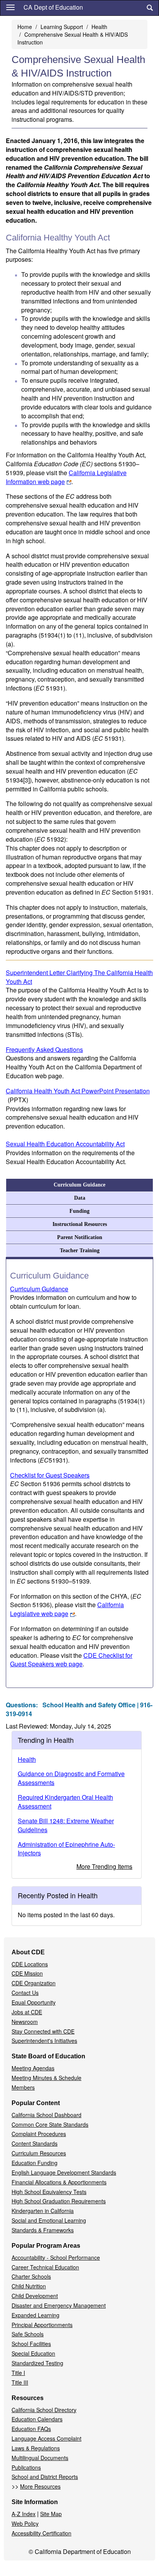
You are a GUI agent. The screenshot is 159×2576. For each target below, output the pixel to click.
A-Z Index (24, 2514)
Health (99, 27)
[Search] (150, 8)
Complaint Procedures (39, 2134)
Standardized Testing (37, 2363)
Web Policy (25, 2523)
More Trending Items (104, 1866)
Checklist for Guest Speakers (50, 1475)
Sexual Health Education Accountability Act (65, 1144)
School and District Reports (45, 2477)
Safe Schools (28, 2334)
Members (23, 2087)
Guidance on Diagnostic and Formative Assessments (71, 1778)
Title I (18, 2373)
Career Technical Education (45, 2267)
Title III (20, 2382)
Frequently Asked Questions (44, 1049)
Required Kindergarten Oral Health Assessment (65, 1802)
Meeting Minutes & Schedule (47, 2078)
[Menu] (10, 7)
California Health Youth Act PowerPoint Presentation (78, 1095)
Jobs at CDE (27, 2012)
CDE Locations (30, 1964)
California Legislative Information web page (66, 477)
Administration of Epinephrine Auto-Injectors (66, 1849)
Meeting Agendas (33, 2068)
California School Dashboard (47, 2115)
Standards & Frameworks (43, 2230)
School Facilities (31, 2344)
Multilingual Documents (40, 2458)
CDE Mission (27, 1973)
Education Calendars (37, 2419)
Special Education (33, 2353)
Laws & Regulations (36, 2448)
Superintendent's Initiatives (44, 2041)
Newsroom (25, 2022)
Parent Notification (80, 1237)
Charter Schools (31, 2276)
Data (80, 1198)
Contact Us (25, 1993)
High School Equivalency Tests (49, 2192)
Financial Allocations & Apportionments (59, 2182)
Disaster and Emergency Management (59, 2305)
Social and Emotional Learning (49, 2220)
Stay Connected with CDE (43, 2031)
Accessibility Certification (41, 2533)
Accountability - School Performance (56, 2257)
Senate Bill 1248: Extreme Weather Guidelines (66, 1825)
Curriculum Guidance (79, 1185)
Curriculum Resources (39, 2153)
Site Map (51, 2514)
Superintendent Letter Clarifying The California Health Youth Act (79, 977)
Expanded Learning (36, 2315)
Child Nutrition (29, 2286)
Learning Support (62, 27)
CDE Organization (34, 1983)
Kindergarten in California (43, 2211)
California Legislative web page (67, 1609)
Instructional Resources (80, 1224)
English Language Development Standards (64, 2172)
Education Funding (35, 2163)
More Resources (40, 2486)
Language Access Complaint (47, 2438)
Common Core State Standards (50, 2124)
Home (25, 27)
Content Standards (35, 2143)
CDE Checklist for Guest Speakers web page (71, 1660)
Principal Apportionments (42, 2325)
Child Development (35, 2296)
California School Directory (44, 2410)
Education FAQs (31, 2429)
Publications (26, 2467)
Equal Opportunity (34, 2002)
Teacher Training (80, 1250)
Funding (79, 1211)
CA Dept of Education (53, 7)
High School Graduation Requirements (59, 2201)
